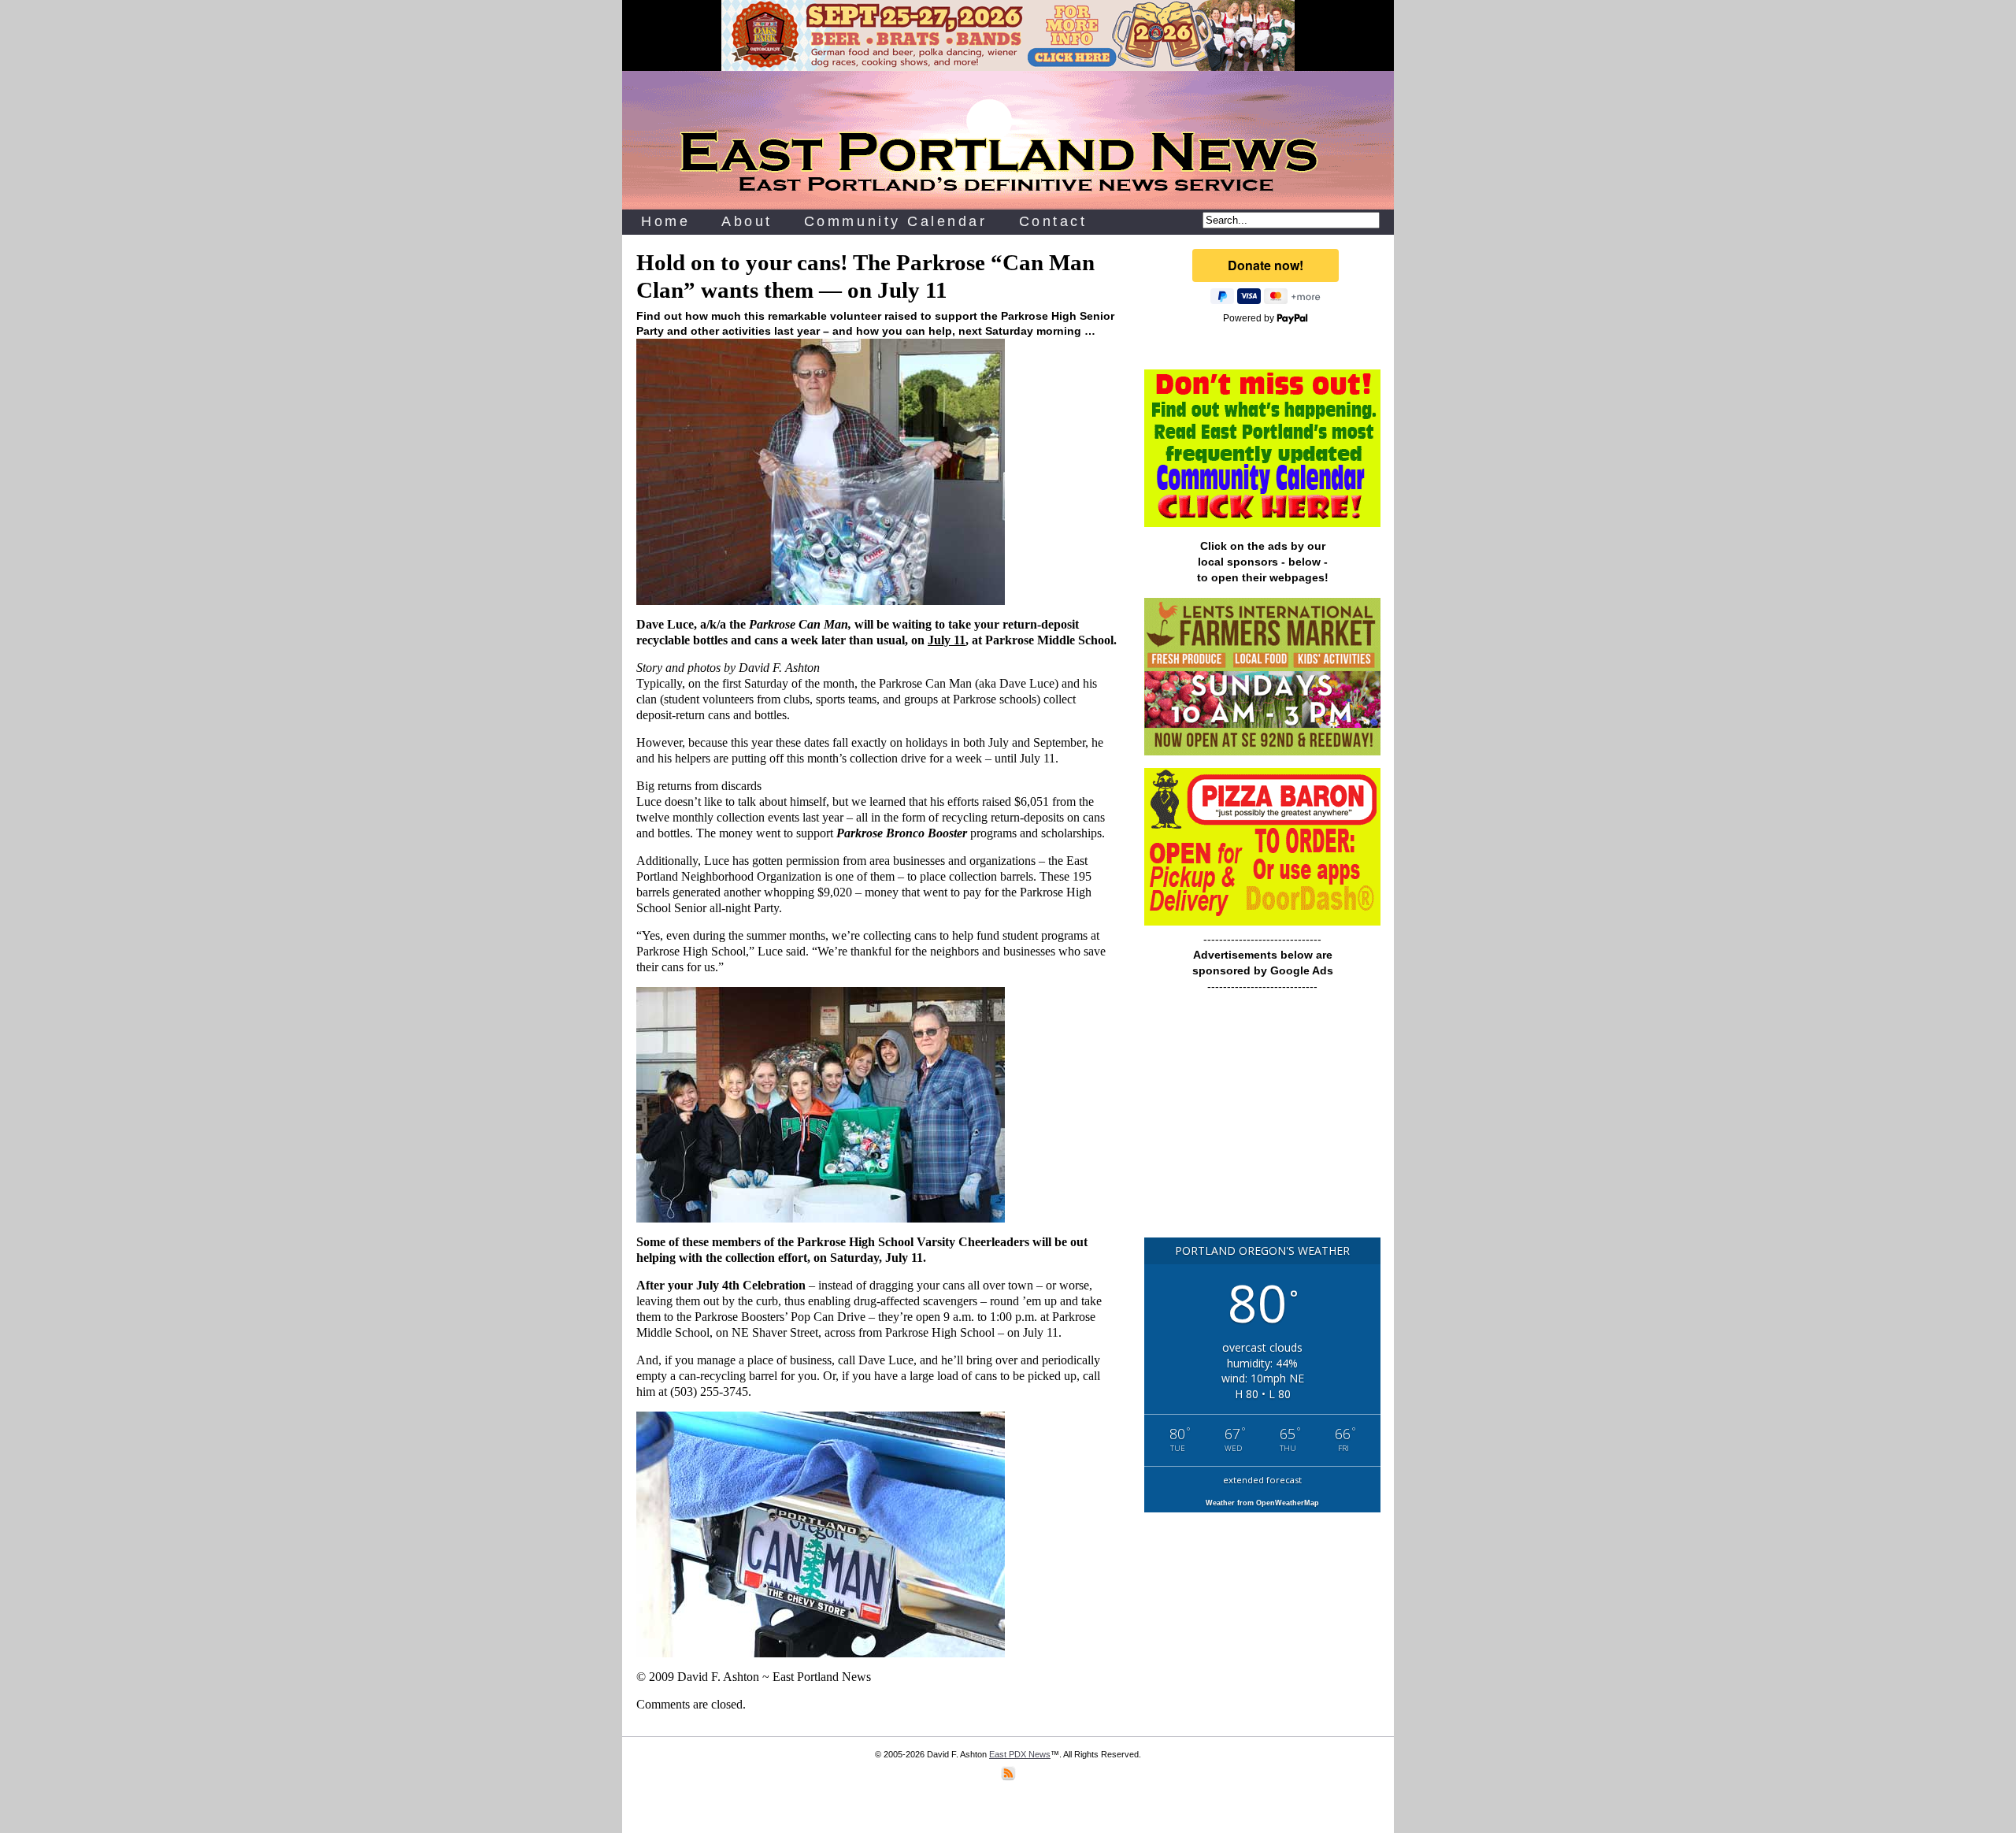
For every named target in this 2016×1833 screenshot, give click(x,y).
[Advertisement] (1262, 1122)
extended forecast (1262, 1480)
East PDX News (1020, 1754)
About (747, 221)
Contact (1053, 221)
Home (665, 221)
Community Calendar (896, 221)
